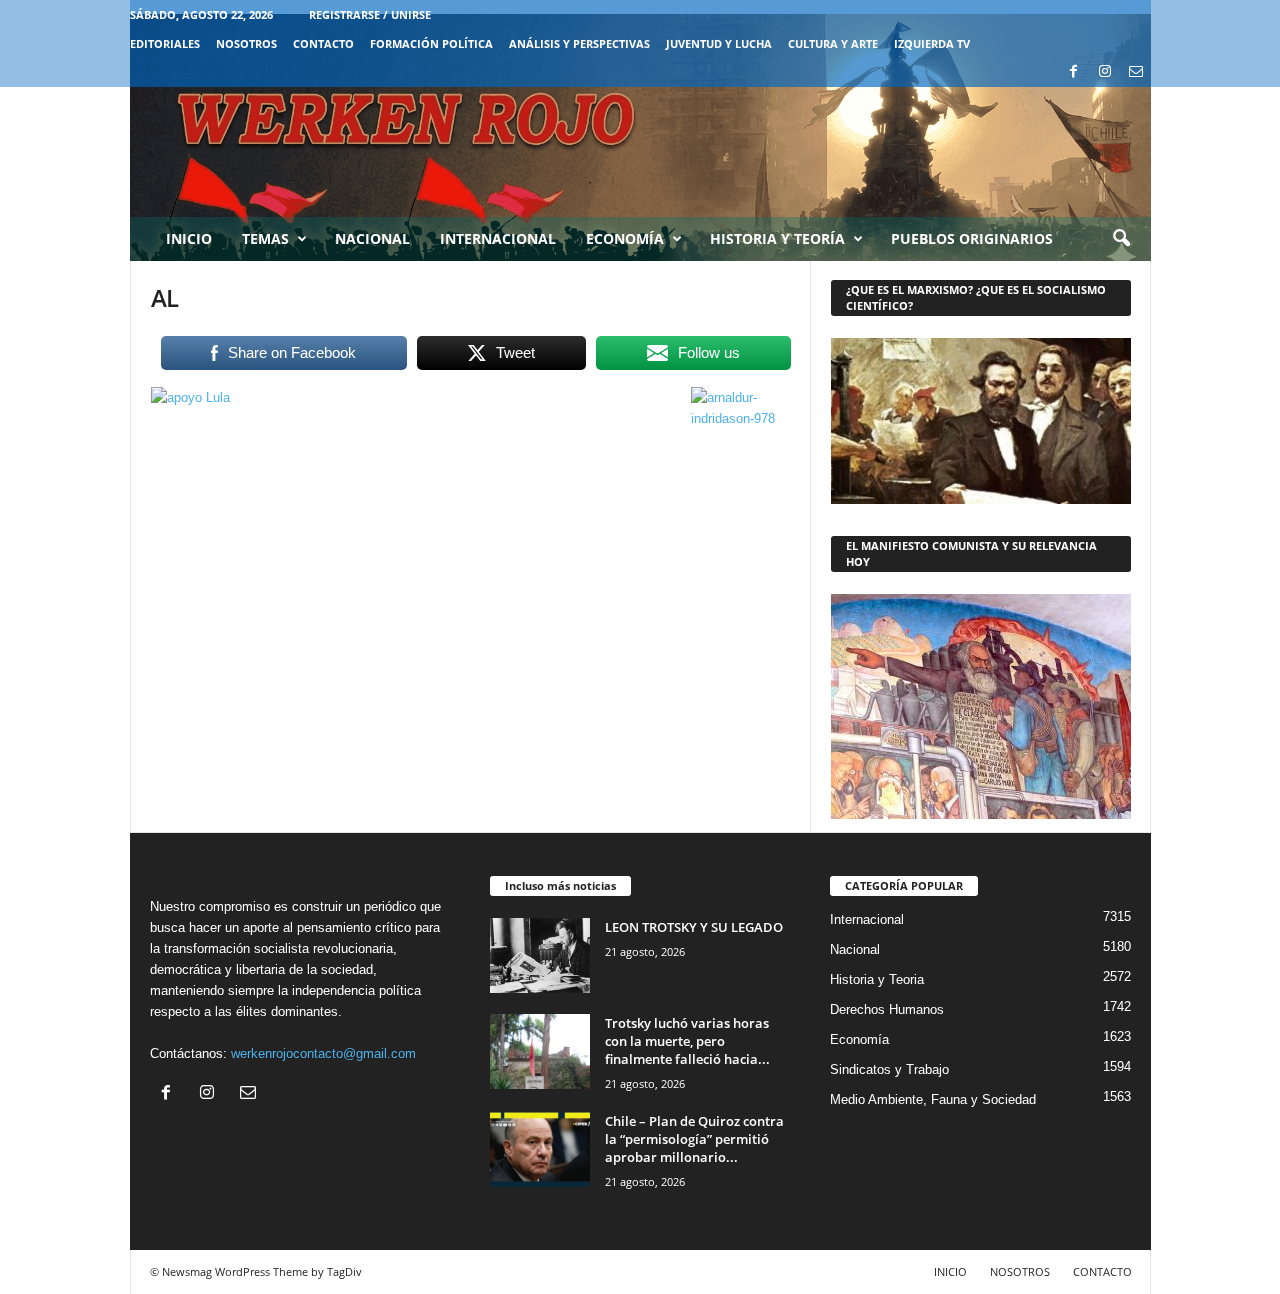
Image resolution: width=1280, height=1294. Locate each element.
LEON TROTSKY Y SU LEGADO (694, 927)
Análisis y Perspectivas (579, 43)
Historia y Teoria (877, 979)
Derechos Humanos (887, 1009)
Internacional (498, 238)
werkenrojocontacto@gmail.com (323, 1053)
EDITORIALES (165, 43)
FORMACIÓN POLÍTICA (431, 43)
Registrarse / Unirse (370, 14)
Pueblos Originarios (972, 238)
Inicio (189, 238)
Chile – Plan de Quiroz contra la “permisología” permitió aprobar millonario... (694, 1139)
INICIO (950, 1271)
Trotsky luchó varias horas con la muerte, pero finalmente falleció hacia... (687, 1041)
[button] (1121, 239)
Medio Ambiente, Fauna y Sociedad (933, 1099)
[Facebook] (1074, 72)
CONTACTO (323, 43)
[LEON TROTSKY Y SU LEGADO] (540, 955)
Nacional (372, 238)
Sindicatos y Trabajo (889, 1069)
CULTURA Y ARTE (833, 43)
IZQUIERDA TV (932, 43)
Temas (265, 238)
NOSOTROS (246, 43)
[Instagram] (1105, 72)
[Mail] (1136, 72)
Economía (625, 238)
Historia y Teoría (777, 238)
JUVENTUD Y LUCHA (719, 43)
